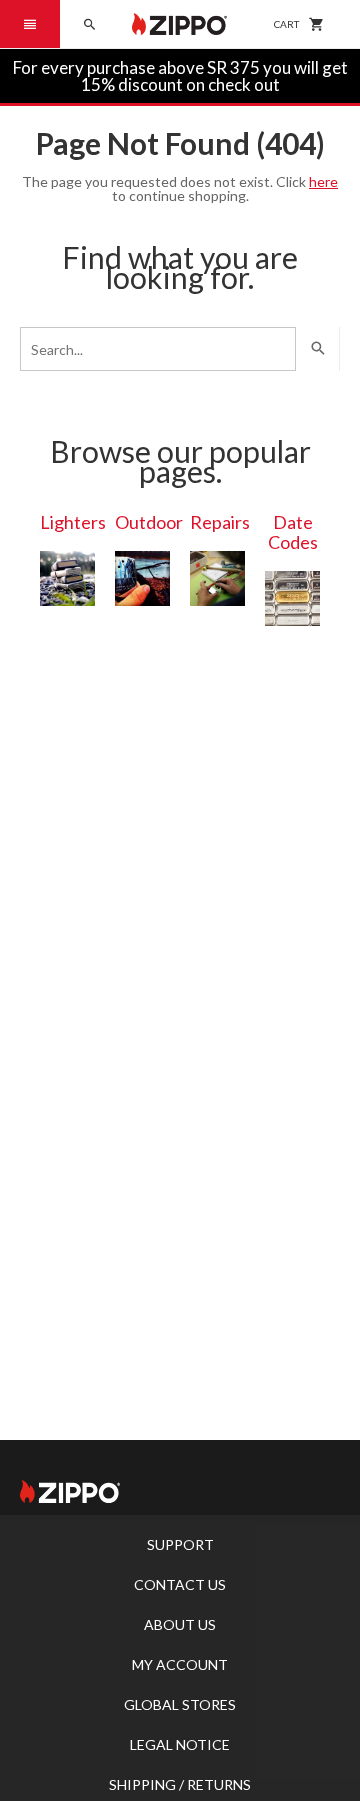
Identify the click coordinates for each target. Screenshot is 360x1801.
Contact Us (180, 1584)
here (323, 181)
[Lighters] (67, 578)
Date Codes (293, 532)
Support (180, 1544)
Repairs (220, 522)
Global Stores (180, 1704)
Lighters (73, 522)
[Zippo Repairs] (217, 578)
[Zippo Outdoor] (142, 578)
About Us (180, 1624)
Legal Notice (180, 1744)
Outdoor (149, 522)
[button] (30, 24)
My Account (180, 1664)
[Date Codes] (292, 598)
